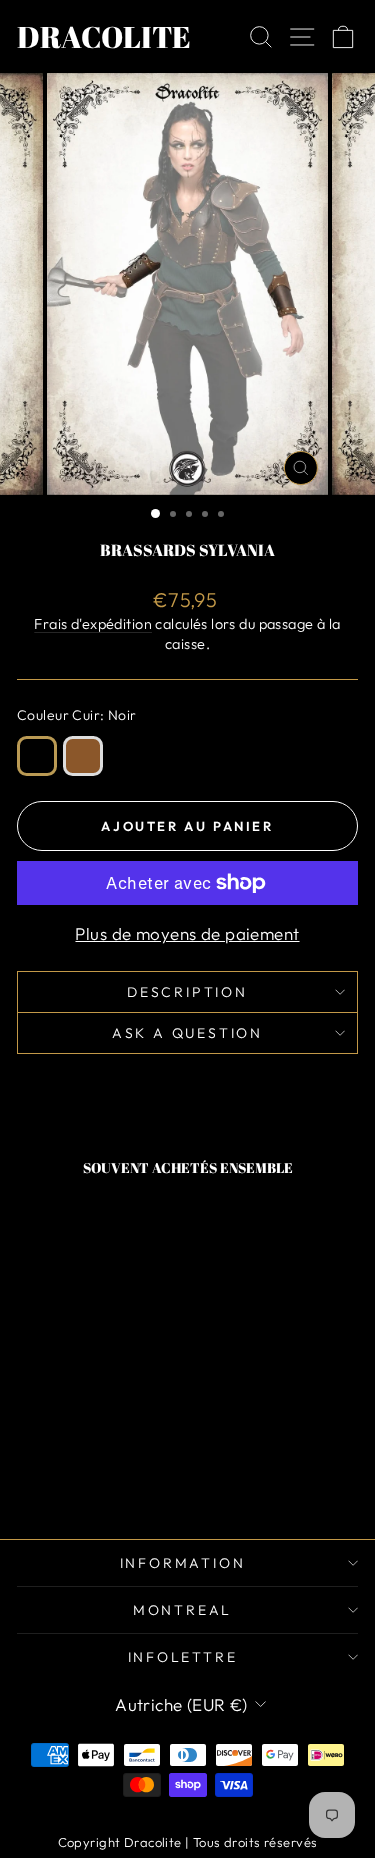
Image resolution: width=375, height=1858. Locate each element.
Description (187, 992)
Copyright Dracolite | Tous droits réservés (188, 1842)
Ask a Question (187, 1033)
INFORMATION (183, 1563)
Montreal (182, 1610)
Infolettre (183, 1657)
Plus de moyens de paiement (187, 933)
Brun (83, 756)
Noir (37, 756)
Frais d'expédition (93, 624)
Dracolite (104, 36)
